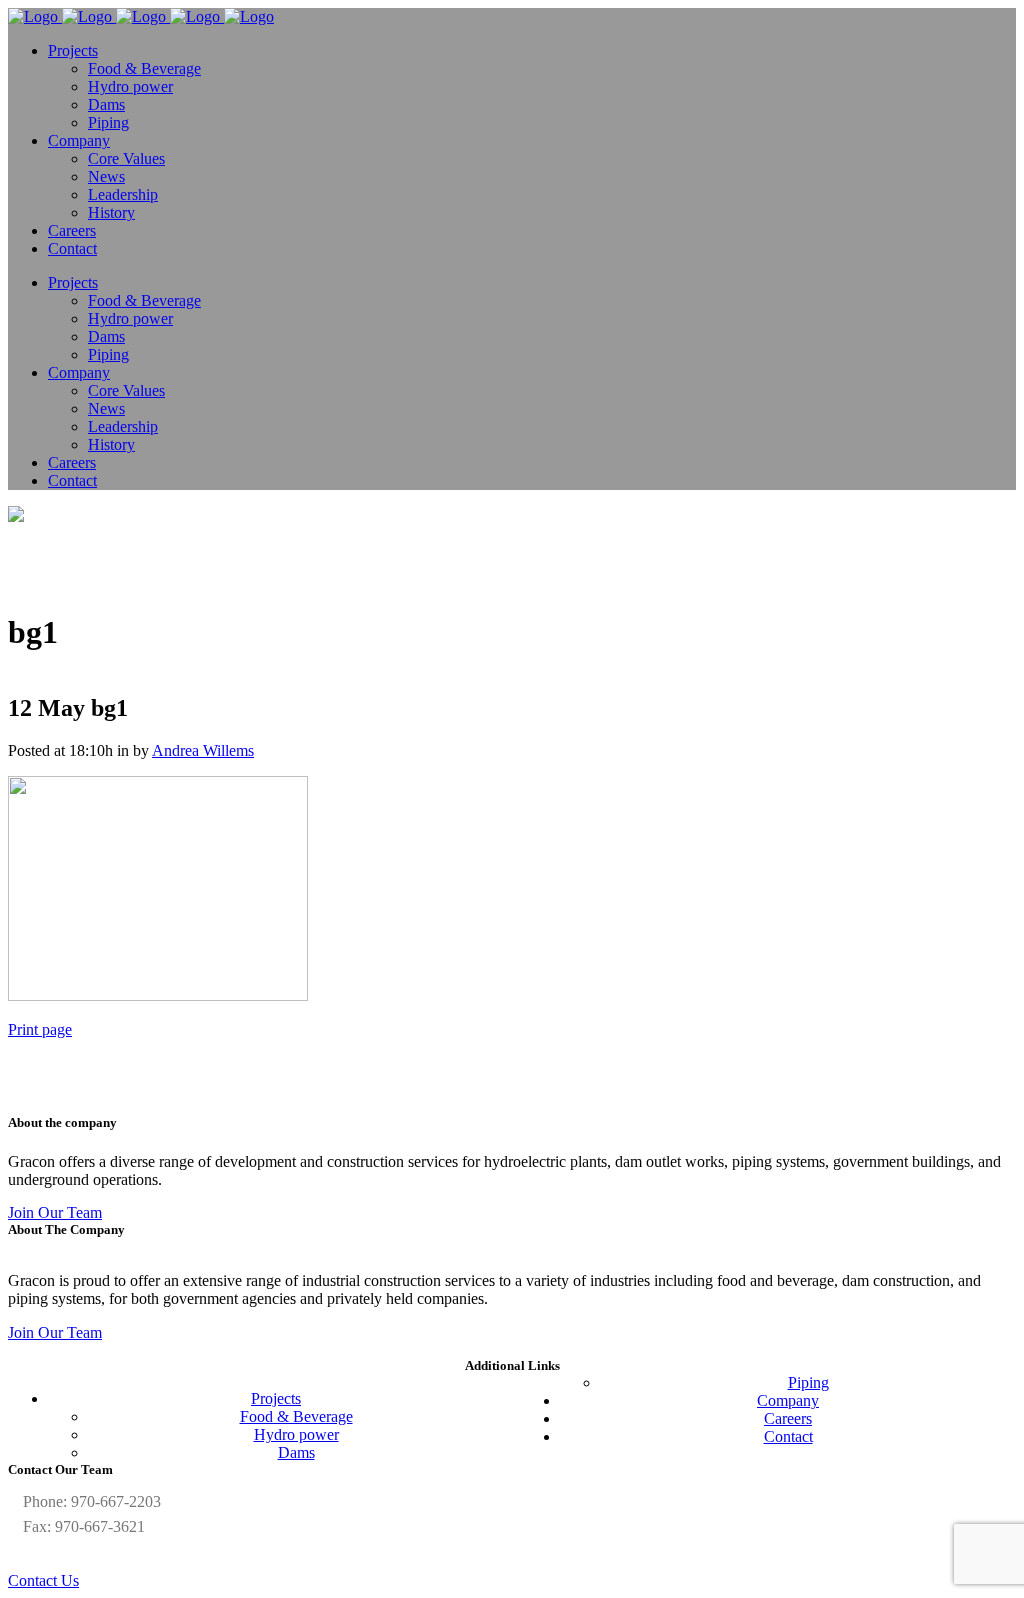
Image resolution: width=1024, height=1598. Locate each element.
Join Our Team (55, 1212)
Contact (788, 1436)
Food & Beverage (296, 1416)
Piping (808, 1382)
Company (788, 1400)
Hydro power (296, 1434)
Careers (788, 1418)
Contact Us (43, 1580)
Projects (276, 1398)
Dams (296, 1452)
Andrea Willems (203, 750)
